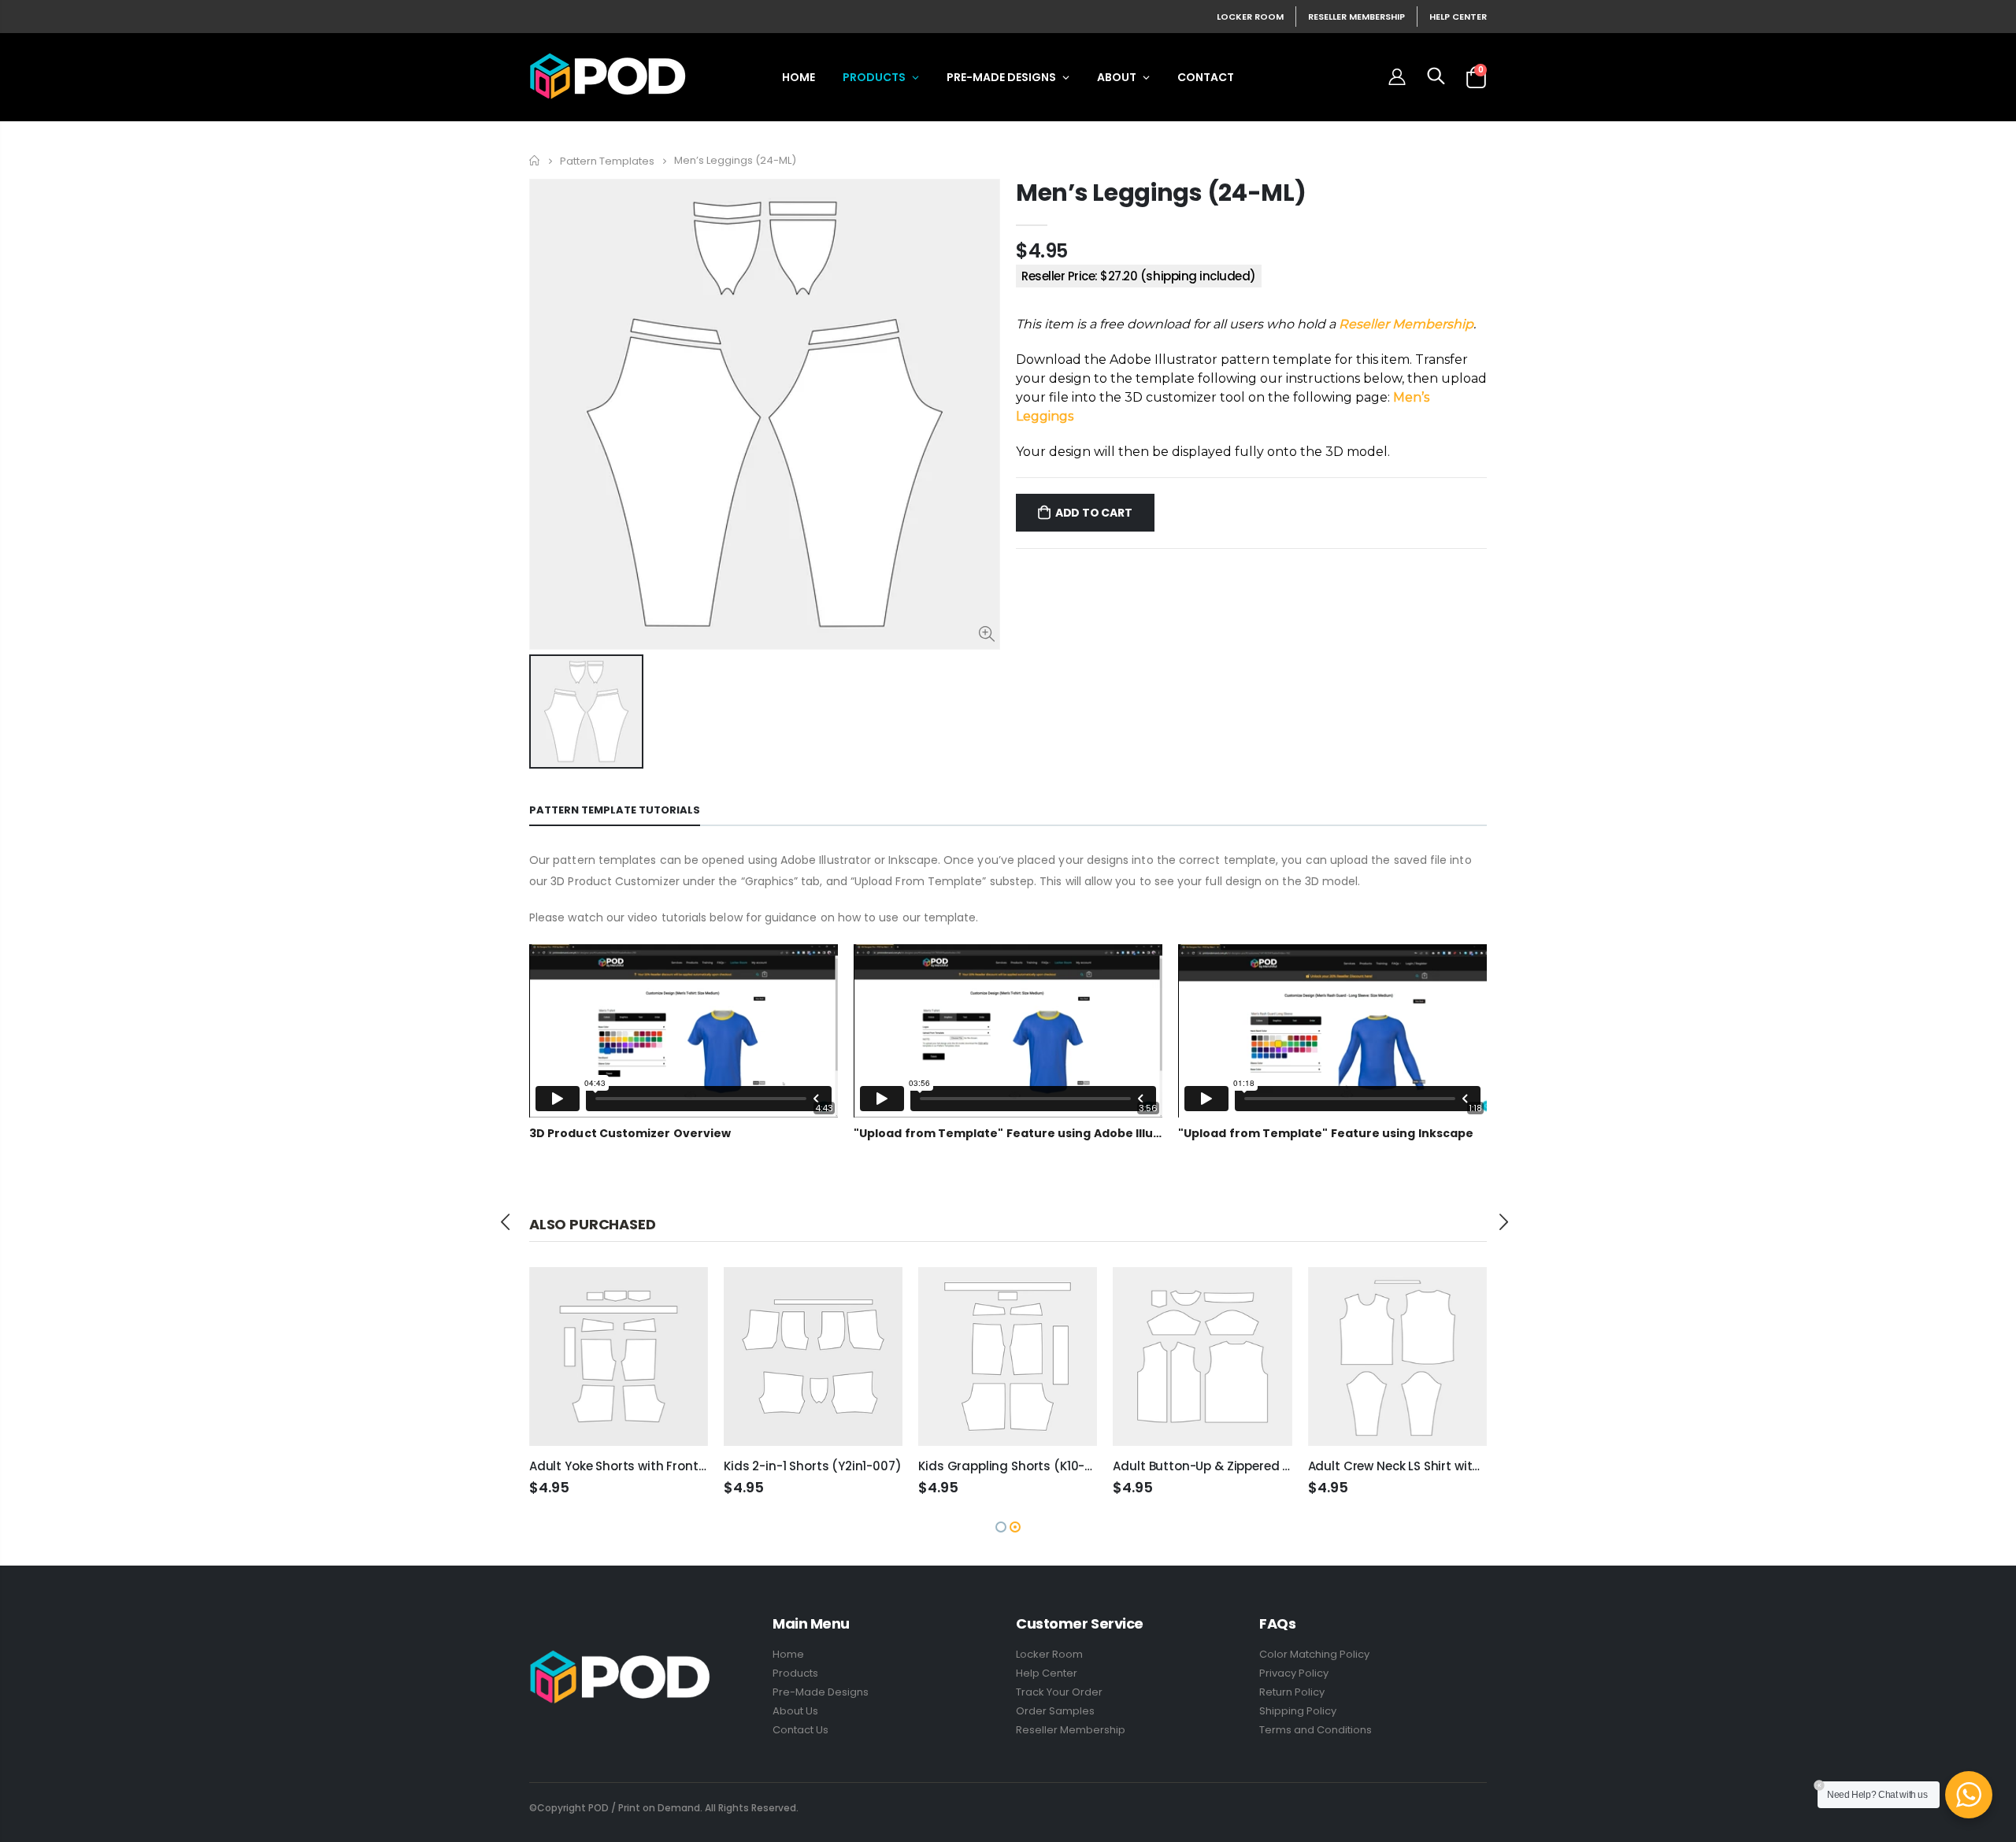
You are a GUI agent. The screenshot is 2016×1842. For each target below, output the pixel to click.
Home (535, 160)
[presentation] (506, 1222)
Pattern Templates (607, 160)
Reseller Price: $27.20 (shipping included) (1139, 276)
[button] (1001, 1527)
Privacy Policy (1294, 1673)
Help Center (1458, 17)
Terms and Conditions (1316, 1730)
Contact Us (800, 1730)
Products (795, 1673)
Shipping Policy (1298, 1711)
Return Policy (1292, 1692)
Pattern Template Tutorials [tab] (615, 810)
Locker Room (1250, 17)
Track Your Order (1059, 1692)
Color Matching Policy (1314, 1654)
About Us (795, 1711)
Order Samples (1055, 1711)
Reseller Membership (1356, 17)
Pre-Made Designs (821, 1692)
